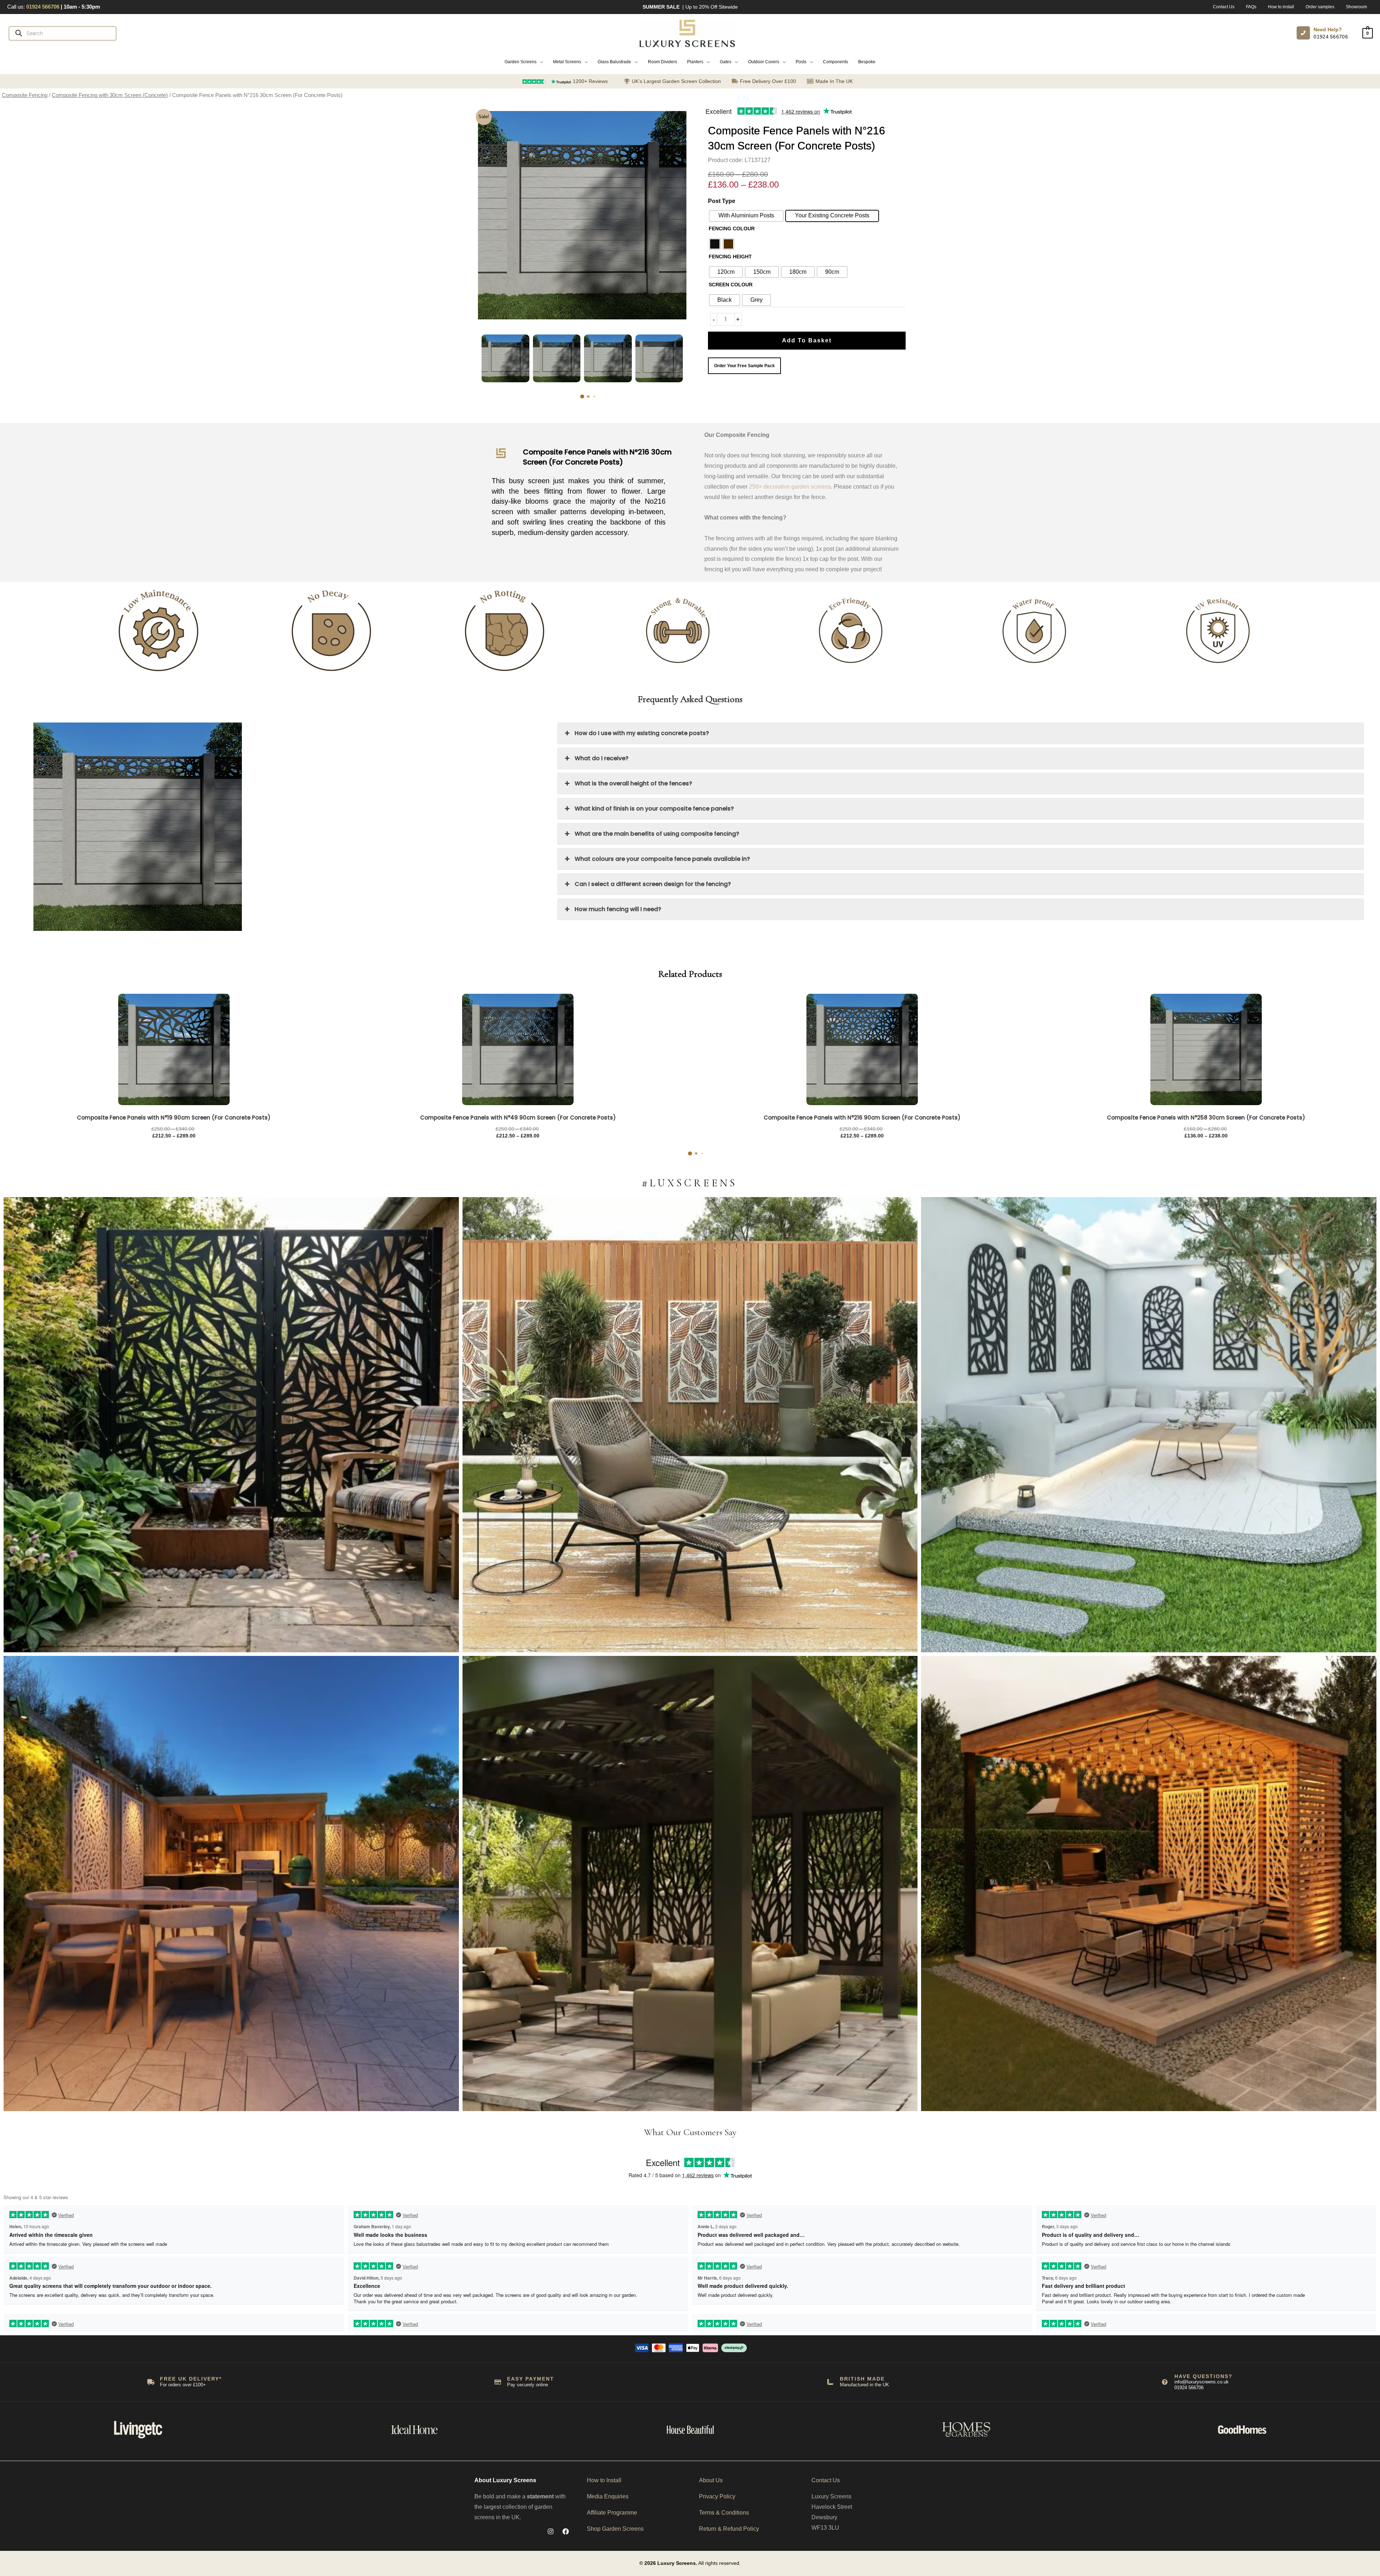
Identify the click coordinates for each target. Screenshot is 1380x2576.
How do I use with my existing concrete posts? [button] (642, 733)
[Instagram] (551, 2531)
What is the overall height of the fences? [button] (633, 783)
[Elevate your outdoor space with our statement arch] (1149, 1425)
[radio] (715, 244)
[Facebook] (566, 2531)
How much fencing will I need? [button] (618, 909)
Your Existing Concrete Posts (832, 215)
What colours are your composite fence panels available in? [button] (662, 859)
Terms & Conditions (724, 2513)
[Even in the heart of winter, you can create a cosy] (1149, 1883)
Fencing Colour (732, 228)
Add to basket (807, 340)
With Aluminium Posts (746, 215)
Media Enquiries (608, 2496)
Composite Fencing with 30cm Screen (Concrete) (110, 95)
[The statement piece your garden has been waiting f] (231, 1425)
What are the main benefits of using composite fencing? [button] (657, 834)
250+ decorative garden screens (790, 487)
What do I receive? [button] (602, 758)
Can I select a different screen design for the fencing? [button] (653, 884)
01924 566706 (1331, 37)
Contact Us (826, 2480)
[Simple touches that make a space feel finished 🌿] (690, 1425)
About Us (711, 2480)
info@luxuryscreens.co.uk (1202, 2382)
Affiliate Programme (612, 2513)
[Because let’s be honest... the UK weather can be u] (690, 1883)
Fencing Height (730, 257)
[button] (524, 62)
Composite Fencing (25, 95)
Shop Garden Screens (615, 2529)
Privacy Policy (717, 2496)
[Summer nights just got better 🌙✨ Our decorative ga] (231, 1883)
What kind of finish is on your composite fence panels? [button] (654, 809)
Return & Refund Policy (729, 2529)
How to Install (604, 2480)
